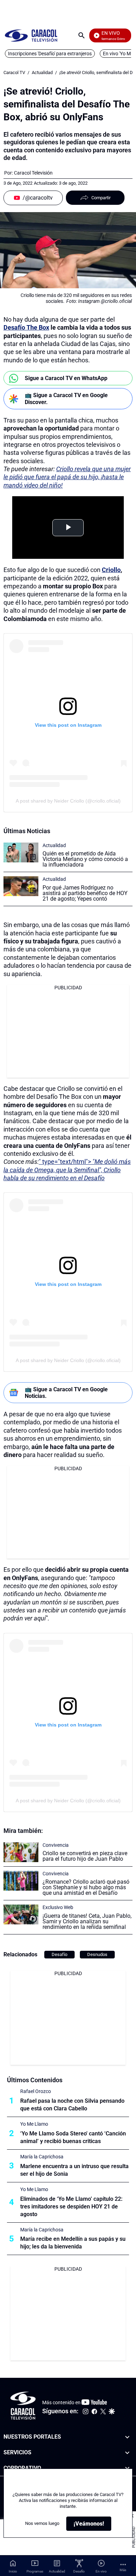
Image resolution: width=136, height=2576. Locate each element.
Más (123, 2570)
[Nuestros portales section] (127, 2437)
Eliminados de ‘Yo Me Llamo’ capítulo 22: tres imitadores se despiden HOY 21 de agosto (71, 2207)
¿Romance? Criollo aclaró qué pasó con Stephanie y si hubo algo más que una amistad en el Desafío (86, 1887)
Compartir (101, 198)
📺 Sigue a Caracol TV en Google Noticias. (66, 1393)
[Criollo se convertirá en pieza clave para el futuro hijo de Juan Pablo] (21, 1852)
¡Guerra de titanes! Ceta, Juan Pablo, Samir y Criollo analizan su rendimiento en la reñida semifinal (87, 1921)
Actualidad (42, 73)
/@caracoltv (38, 198)
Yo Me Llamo (34, 2124)
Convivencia (56, 1845)
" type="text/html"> (67, 1170)
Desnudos (97, 1954)
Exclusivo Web (58, 1907)
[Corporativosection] (127, 2468)
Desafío (59, 1954)
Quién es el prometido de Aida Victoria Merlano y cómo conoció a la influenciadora (85, 859)
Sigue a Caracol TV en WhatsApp (66, 378)
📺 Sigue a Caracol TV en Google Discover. (66, 399)
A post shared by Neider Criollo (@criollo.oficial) (68, 801)
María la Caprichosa (42, 2157)
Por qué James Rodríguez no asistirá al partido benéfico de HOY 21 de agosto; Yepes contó (85, 893)
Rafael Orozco (36, 2091)
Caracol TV (14, 73)
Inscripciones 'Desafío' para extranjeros (50, 54)
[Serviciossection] (127, 2453)
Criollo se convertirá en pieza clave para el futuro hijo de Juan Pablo (85, 1856)
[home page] (31, 35)
